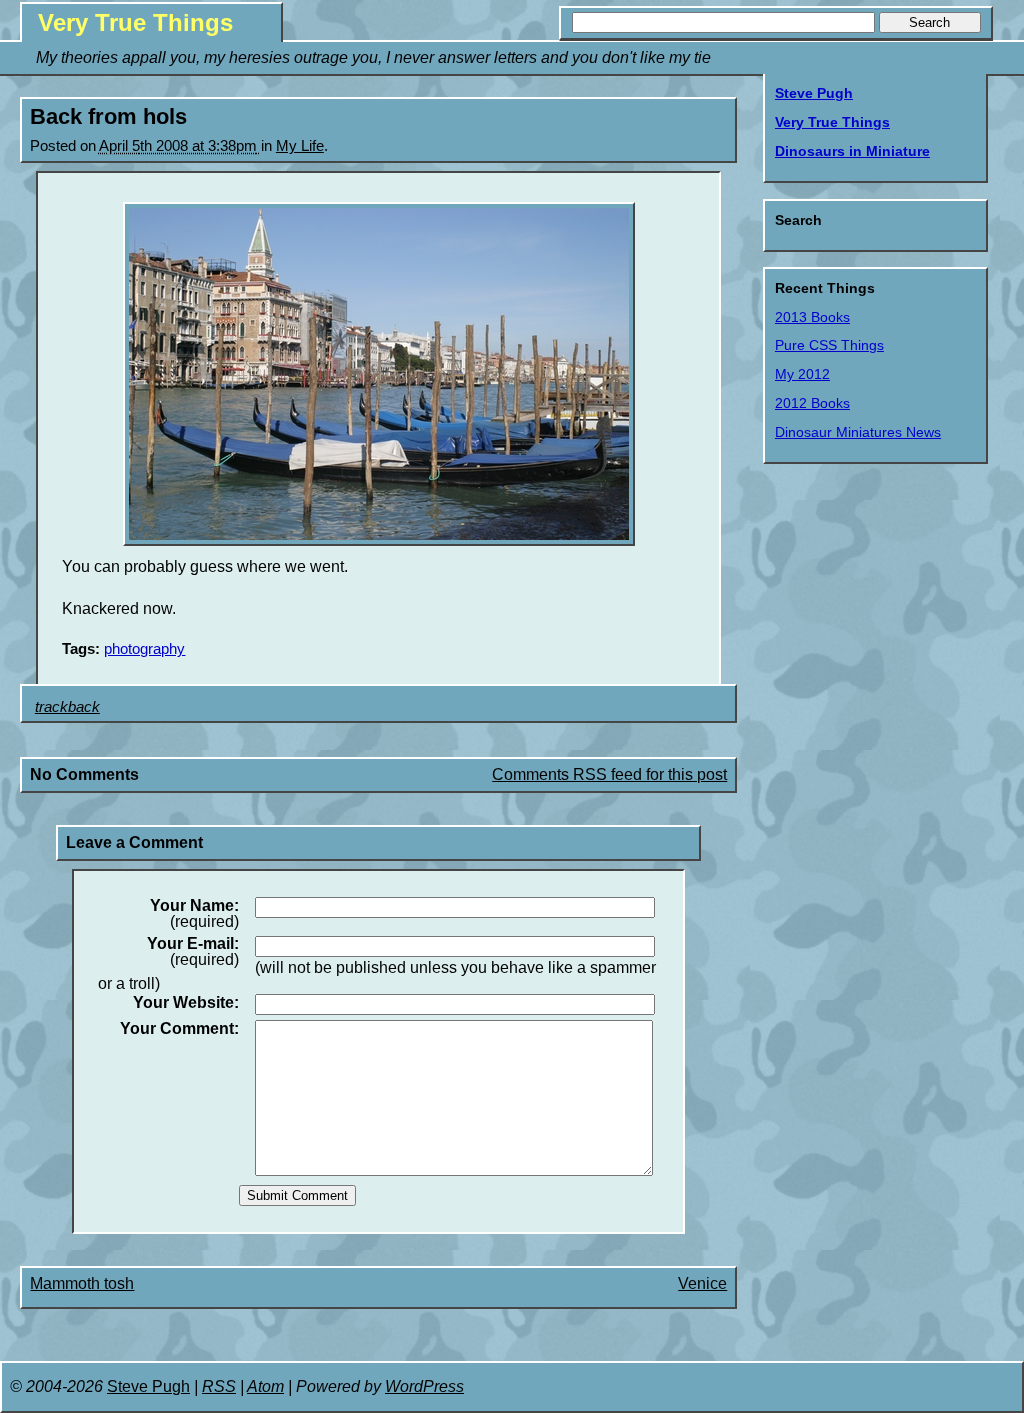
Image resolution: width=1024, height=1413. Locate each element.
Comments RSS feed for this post (609, 774)
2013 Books (812, 317)
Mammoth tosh (82, 1283)
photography (144, 649)
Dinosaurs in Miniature (852, 151)
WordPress (424, 1386)
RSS (219, 1386)
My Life (300, 146)
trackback (67, 707)
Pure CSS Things (829, 345)
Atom (265, 1386)
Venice (702, 1283)
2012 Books (812, 403)
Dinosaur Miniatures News (858, 432)
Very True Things (135, 22)
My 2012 (802, 374)
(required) (194, 914)
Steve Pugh (814, 93)
